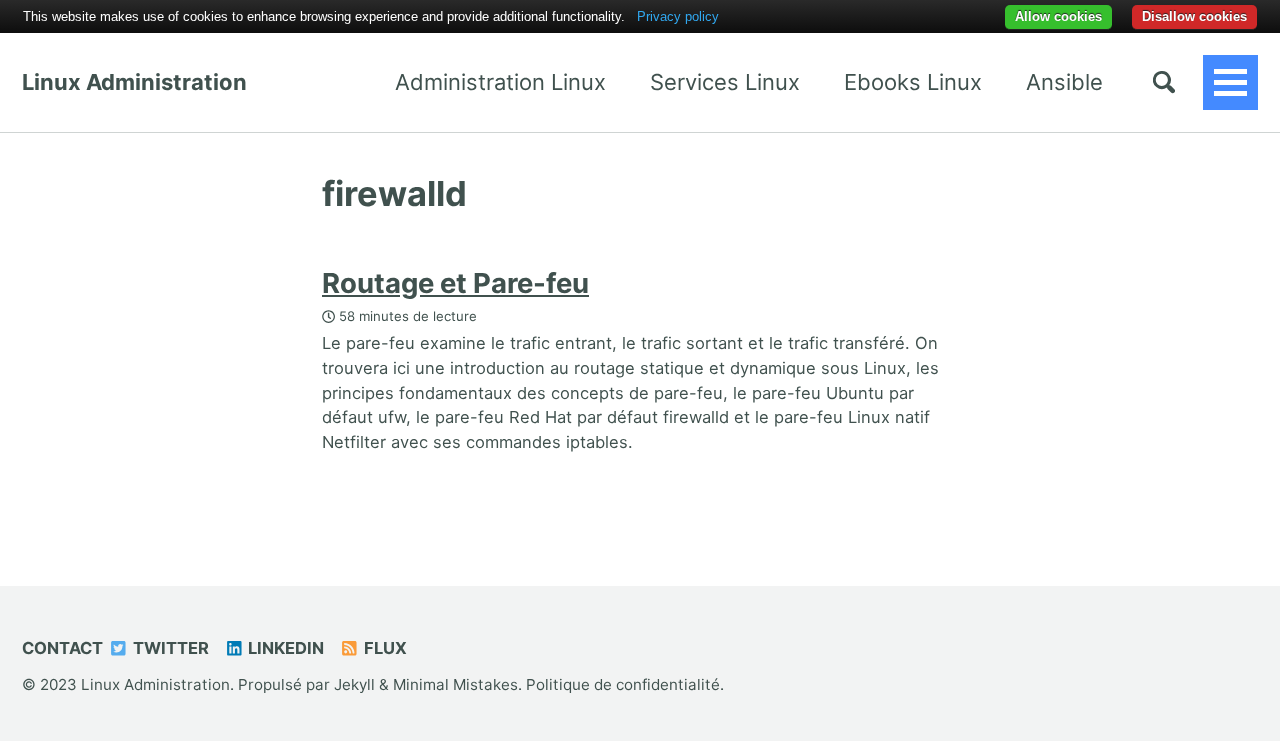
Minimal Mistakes (455, 684)
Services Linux (725, 82)
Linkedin (284, 648)
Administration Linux (500, 82)
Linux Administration (134, 82)
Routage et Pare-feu (455, 283)
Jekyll (354, 684)
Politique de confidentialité (623, 684)
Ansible (1064, 82)
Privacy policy (678, 16)
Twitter (169, 648)
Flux (383, 648)
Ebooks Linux (913, 82)
